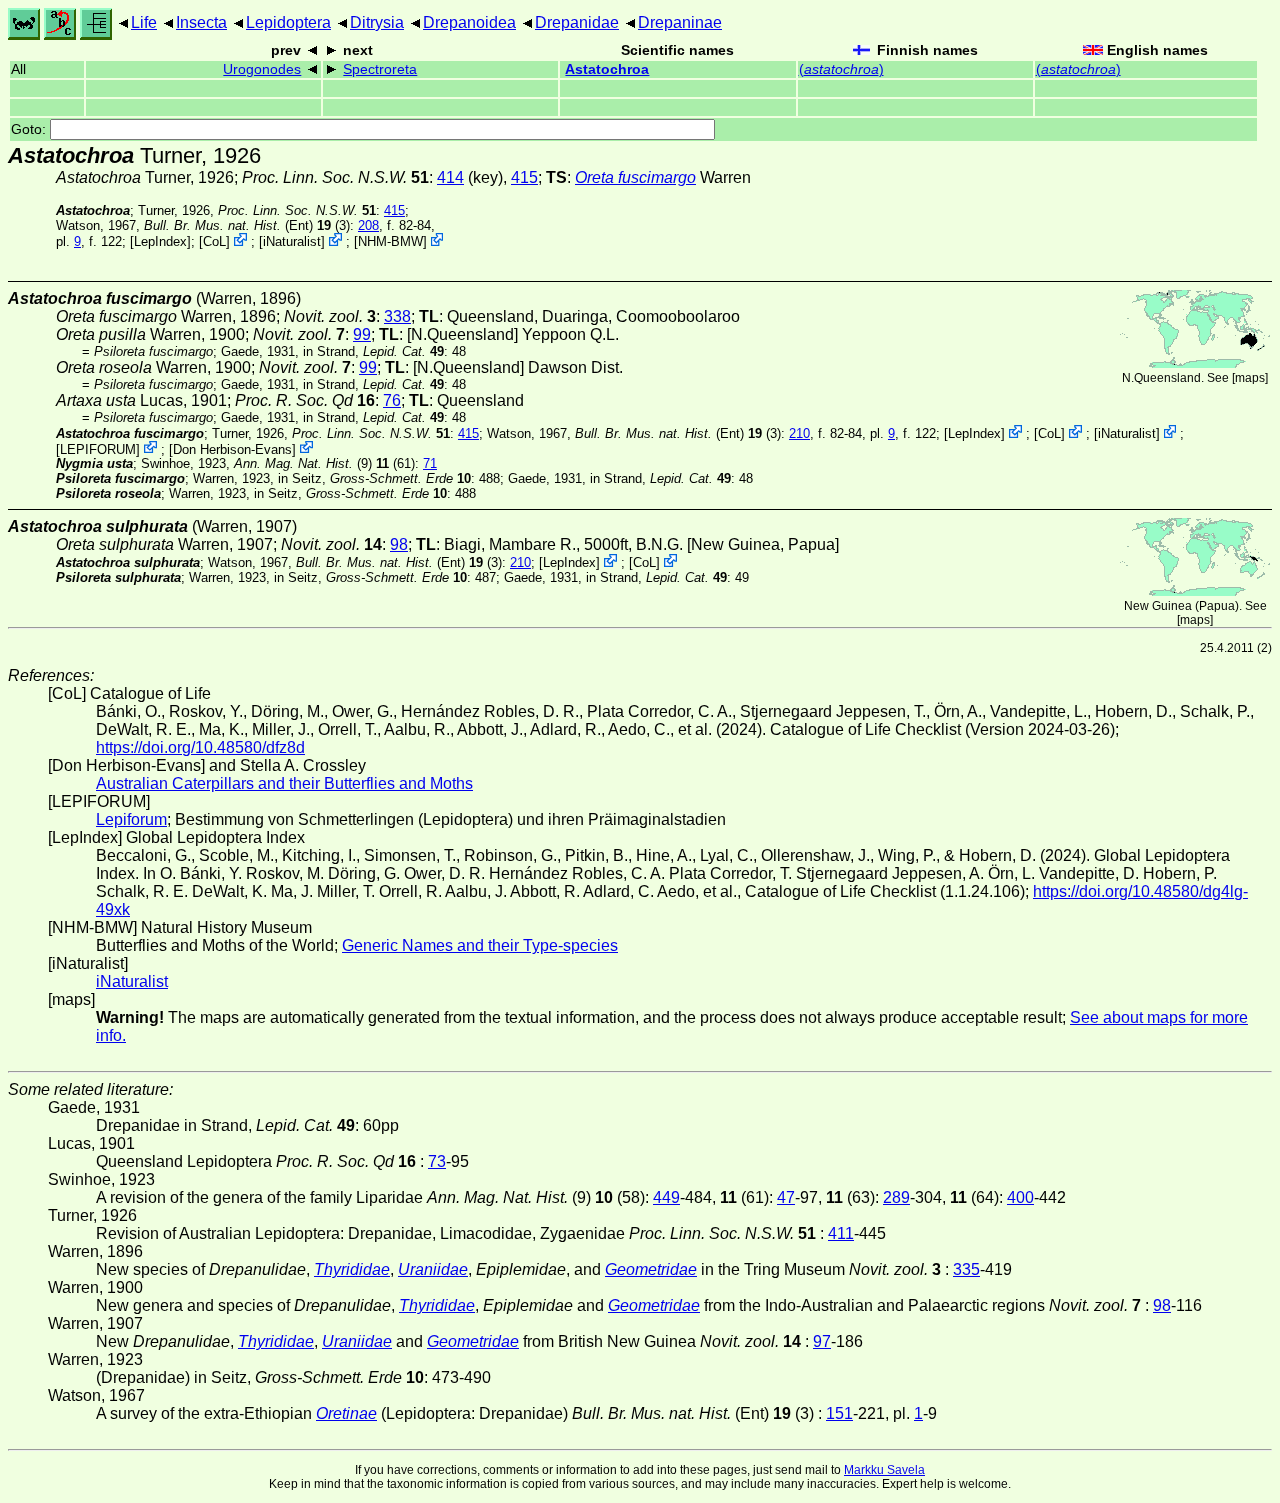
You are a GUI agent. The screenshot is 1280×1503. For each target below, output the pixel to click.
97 (822, 1341)
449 (666, 1197)
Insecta (201, 22)
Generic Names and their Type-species (480, 945)
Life (144, 22)
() (841, 69)
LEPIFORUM (98, 448)
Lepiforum (131, 819)
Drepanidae (577, 22)
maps (1250, 378)
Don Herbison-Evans (232, 448)
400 (1020, 1197)
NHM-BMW (390, 241)
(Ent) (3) (247, 225)
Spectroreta (380, 69)
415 (524, 177)
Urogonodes (262, 69)
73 (437, 1161)
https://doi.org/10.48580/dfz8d (200, 747)
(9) (303, 463)
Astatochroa (607, 69)
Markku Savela (884, 1470)
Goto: (30, 129)
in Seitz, (374, 478)
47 (786, 1197)
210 (799, 433)
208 (368, 225)
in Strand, (373, 351)
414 (450, 177)
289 (896, 1197)
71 (430, 463)
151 (839, 1413)
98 (399, 544)
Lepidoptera (288, 22)
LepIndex (160, 241)
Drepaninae (680, 22)
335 (966, 1269)
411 (841, 1233)
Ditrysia (377, 22)
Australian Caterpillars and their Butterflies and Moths (284, 783)
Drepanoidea (469, 22)
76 (392, 400)
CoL (214, 241)
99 (362, 334)
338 (397, 316)
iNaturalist (292, 241)
